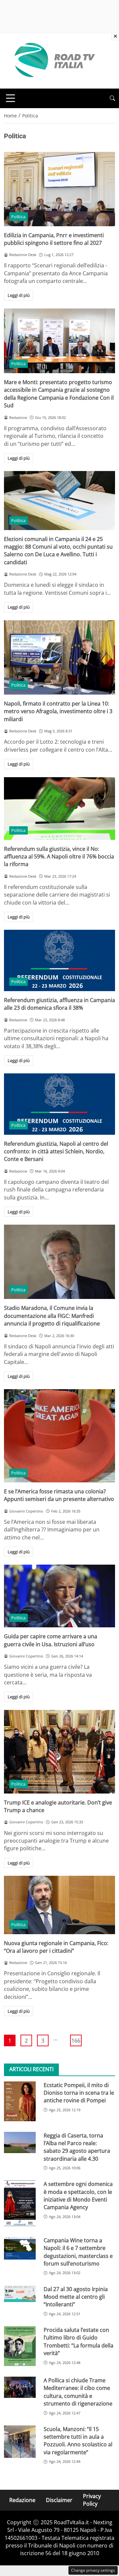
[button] (112, 98)
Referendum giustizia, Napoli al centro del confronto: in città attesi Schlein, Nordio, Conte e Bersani (56, 1152)
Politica (18, 217)
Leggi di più (19, 295)
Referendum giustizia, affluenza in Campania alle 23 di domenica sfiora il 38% (59, 1004)
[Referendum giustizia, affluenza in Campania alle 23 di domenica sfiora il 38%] (59, 960)
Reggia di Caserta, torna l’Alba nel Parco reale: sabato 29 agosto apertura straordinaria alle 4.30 (77, 2147)
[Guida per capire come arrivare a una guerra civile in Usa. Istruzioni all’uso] (59, 1596)
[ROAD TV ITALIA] (54, 60)
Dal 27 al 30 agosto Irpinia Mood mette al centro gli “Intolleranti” (76, 2297)
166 (76, 2041)
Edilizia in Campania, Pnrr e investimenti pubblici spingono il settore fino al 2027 (54, 239)
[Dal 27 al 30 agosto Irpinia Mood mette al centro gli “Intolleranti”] (20, 2294)
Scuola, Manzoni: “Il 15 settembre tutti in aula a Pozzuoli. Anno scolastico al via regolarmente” (78, 2441)
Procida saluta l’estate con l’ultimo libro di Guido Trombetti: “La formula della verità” (79, 2341)
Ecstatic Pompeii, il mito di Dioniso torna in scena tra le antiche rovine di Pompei (79, 2093)
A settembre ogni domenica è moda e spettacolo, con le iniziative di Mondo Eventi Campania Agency (78, 2196)
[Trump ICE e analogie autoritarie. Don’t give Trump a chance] (59, 1752)
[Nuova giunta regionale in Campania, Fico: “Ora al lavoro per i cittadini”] (59, 1905)
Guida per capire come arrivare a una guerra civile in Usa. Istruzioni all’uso (51, 1640)
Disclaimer (59, 2500)
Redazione (22, 2500)
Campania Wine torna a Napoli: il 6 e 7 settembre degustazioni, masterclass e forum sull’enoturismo (78, 2252)
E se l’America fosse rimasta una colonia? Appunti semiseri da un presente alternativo (59, 1495)
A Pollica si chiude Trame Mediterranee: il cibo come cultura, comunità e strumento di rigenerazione (78, 2392)
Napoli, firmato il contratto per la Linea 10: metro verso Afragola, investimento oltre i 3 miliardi (58, 711)
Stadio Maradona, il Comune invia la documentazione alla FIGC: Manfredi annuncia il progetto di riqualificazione (52, 1316)
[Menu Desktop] (11, 98)
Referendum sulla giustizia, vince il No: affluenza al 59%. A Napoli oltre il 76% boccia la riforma (59, 857)
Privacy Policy (92, 2500)
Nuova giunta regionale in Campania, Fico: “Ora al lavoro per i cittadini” (56, 1947)
